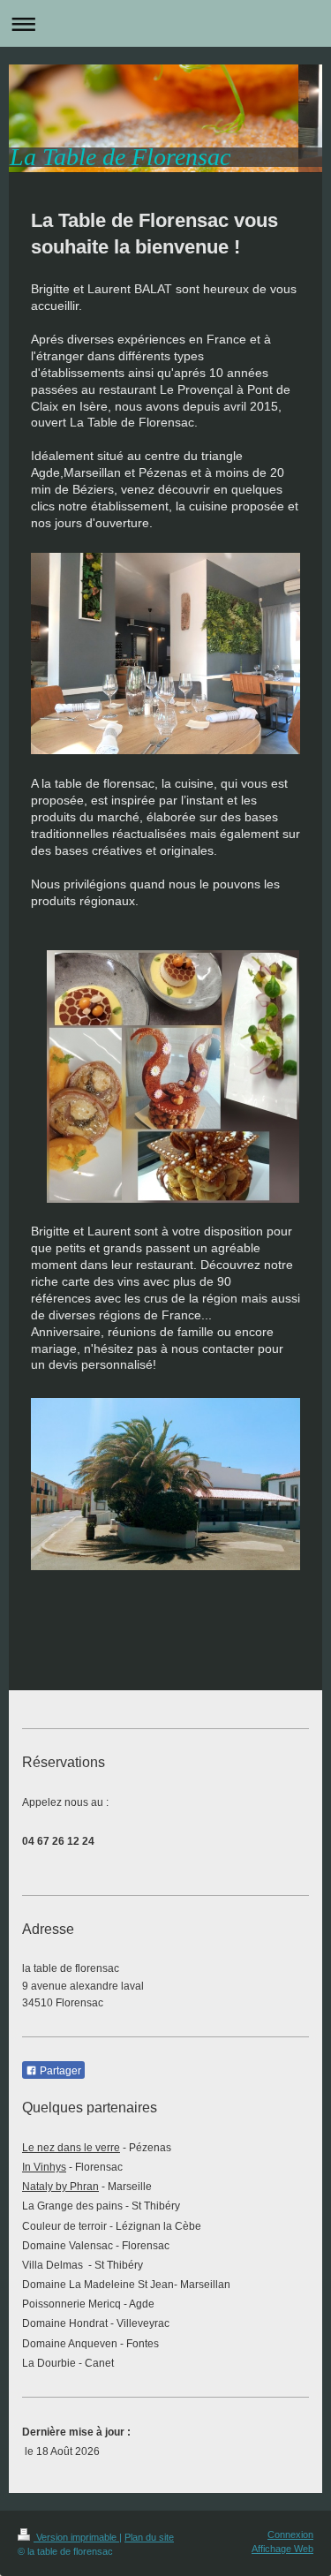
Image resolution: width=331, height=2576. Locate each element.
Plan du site (149, 2537)
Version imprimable (76, 2537)
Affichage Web (282, 2549)
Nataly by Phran (60, 2187)
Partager (59, 2071)
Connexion (290, 2534)
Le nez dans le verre (71, 2148)
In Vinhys (44, 2167)
